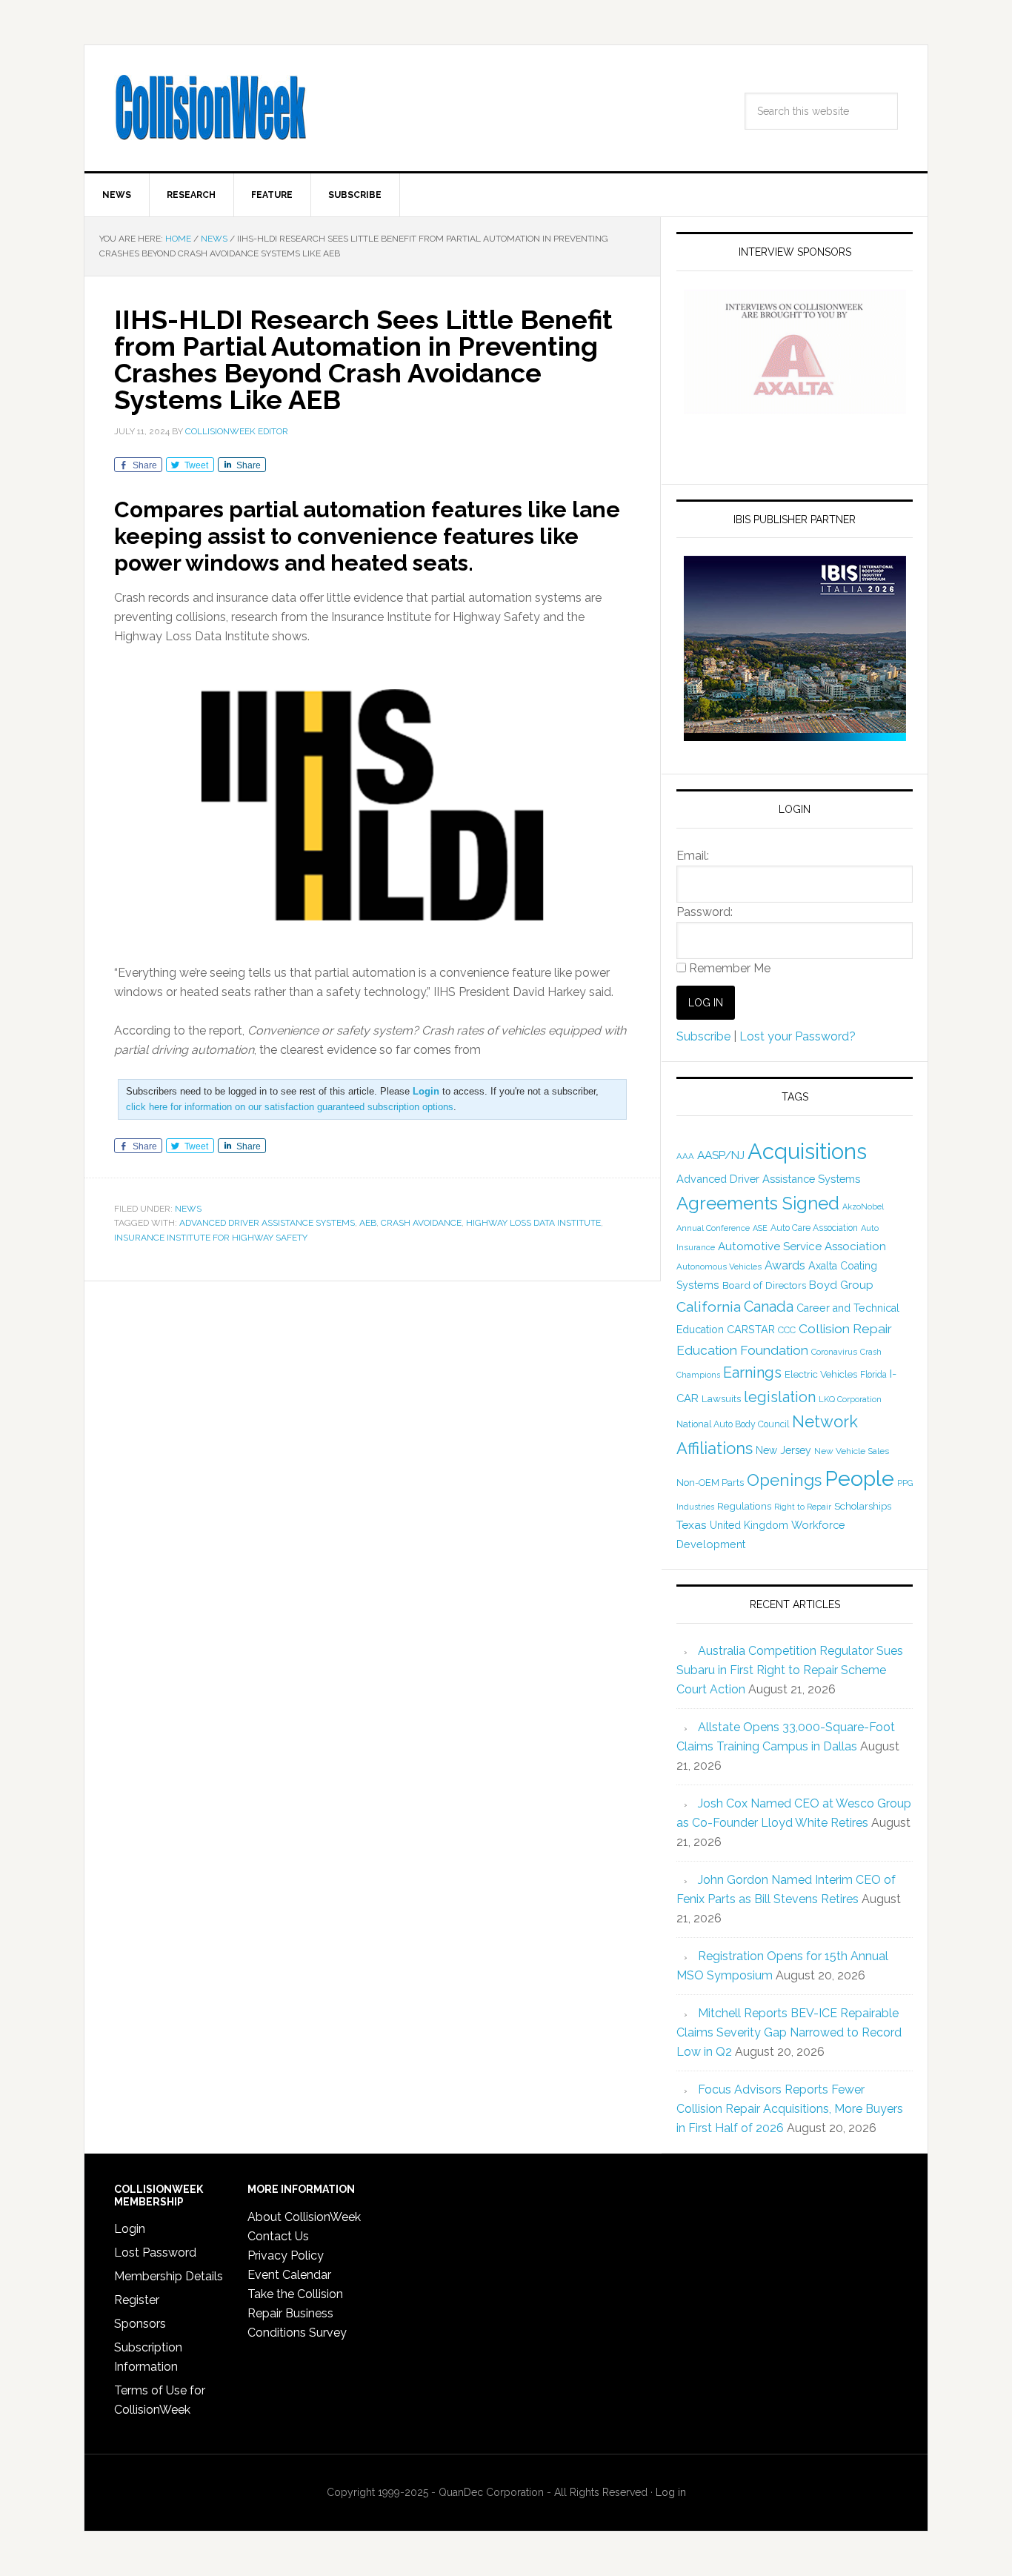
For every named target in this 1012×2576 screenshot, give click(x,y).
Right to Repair (803, 1507)
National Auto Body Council (733, 1424)
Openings (784, 1480)
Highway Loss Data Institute (533, 1223)
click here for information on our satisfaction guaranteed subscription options (290, 1107)
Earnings (752, 1372)
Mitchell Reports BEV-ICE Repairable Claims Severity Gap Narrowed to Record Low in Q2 (789, 2032)
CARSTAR (751, 1329)
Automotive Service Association (802, 1246)
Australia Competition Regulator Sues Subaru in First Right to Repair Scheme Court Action (790, 1670)
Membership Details (169, 2276)
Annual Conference (713, 1228)
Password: (705, 912)
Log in (671, 2492)
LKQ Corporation (850, 1400)
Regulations (744, 1506)
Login (130, 2229)
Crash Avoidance (421, 1223)
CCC (787, 1330)
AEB (368, 1223)
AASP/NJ (721, 1155)
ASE (760, 1228)
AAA (685, 1156)
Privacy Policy (286, 2255)
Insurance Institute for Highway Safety (211, 1238)
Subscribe (703, 1036)
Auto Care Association (814, 1228)
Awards (785, 1265)
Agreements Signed (758, 1203)
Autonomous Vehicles (719, 1267)
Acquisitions (807, 1151)
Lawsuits (721, 1398)
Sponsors (140, 2324)
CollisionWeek (210, 108)
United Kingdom (749, 1525)
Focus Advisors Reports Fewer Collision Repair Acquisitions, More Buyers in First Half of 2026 (790, 2109)
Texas (692, 1525)
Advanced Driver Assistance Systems (267, 1223)
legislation (780, 1397)
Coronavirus (834, 1352)
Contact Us (278, 2236)
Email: (693, 856)
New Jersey (783, 1450)
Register (137, 2300)
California (709, 1307)
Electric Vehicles (821, 1374)
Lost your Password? (798, 1036)
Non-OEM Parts (710, 1483)
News (188, 1209)
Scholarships (863, 1506)
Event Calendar (289, 2275)
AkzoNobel (863, 1206)
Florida (873, 1375)
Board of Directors (764, 1285)
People (859, 1478)
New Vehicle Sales (852, 1451)
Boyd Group (841, 1285)
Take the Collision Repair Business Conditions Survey (297, 2313)
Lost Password (155, 2253)
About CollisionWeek (304, 2217)
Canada (769, 1307)
